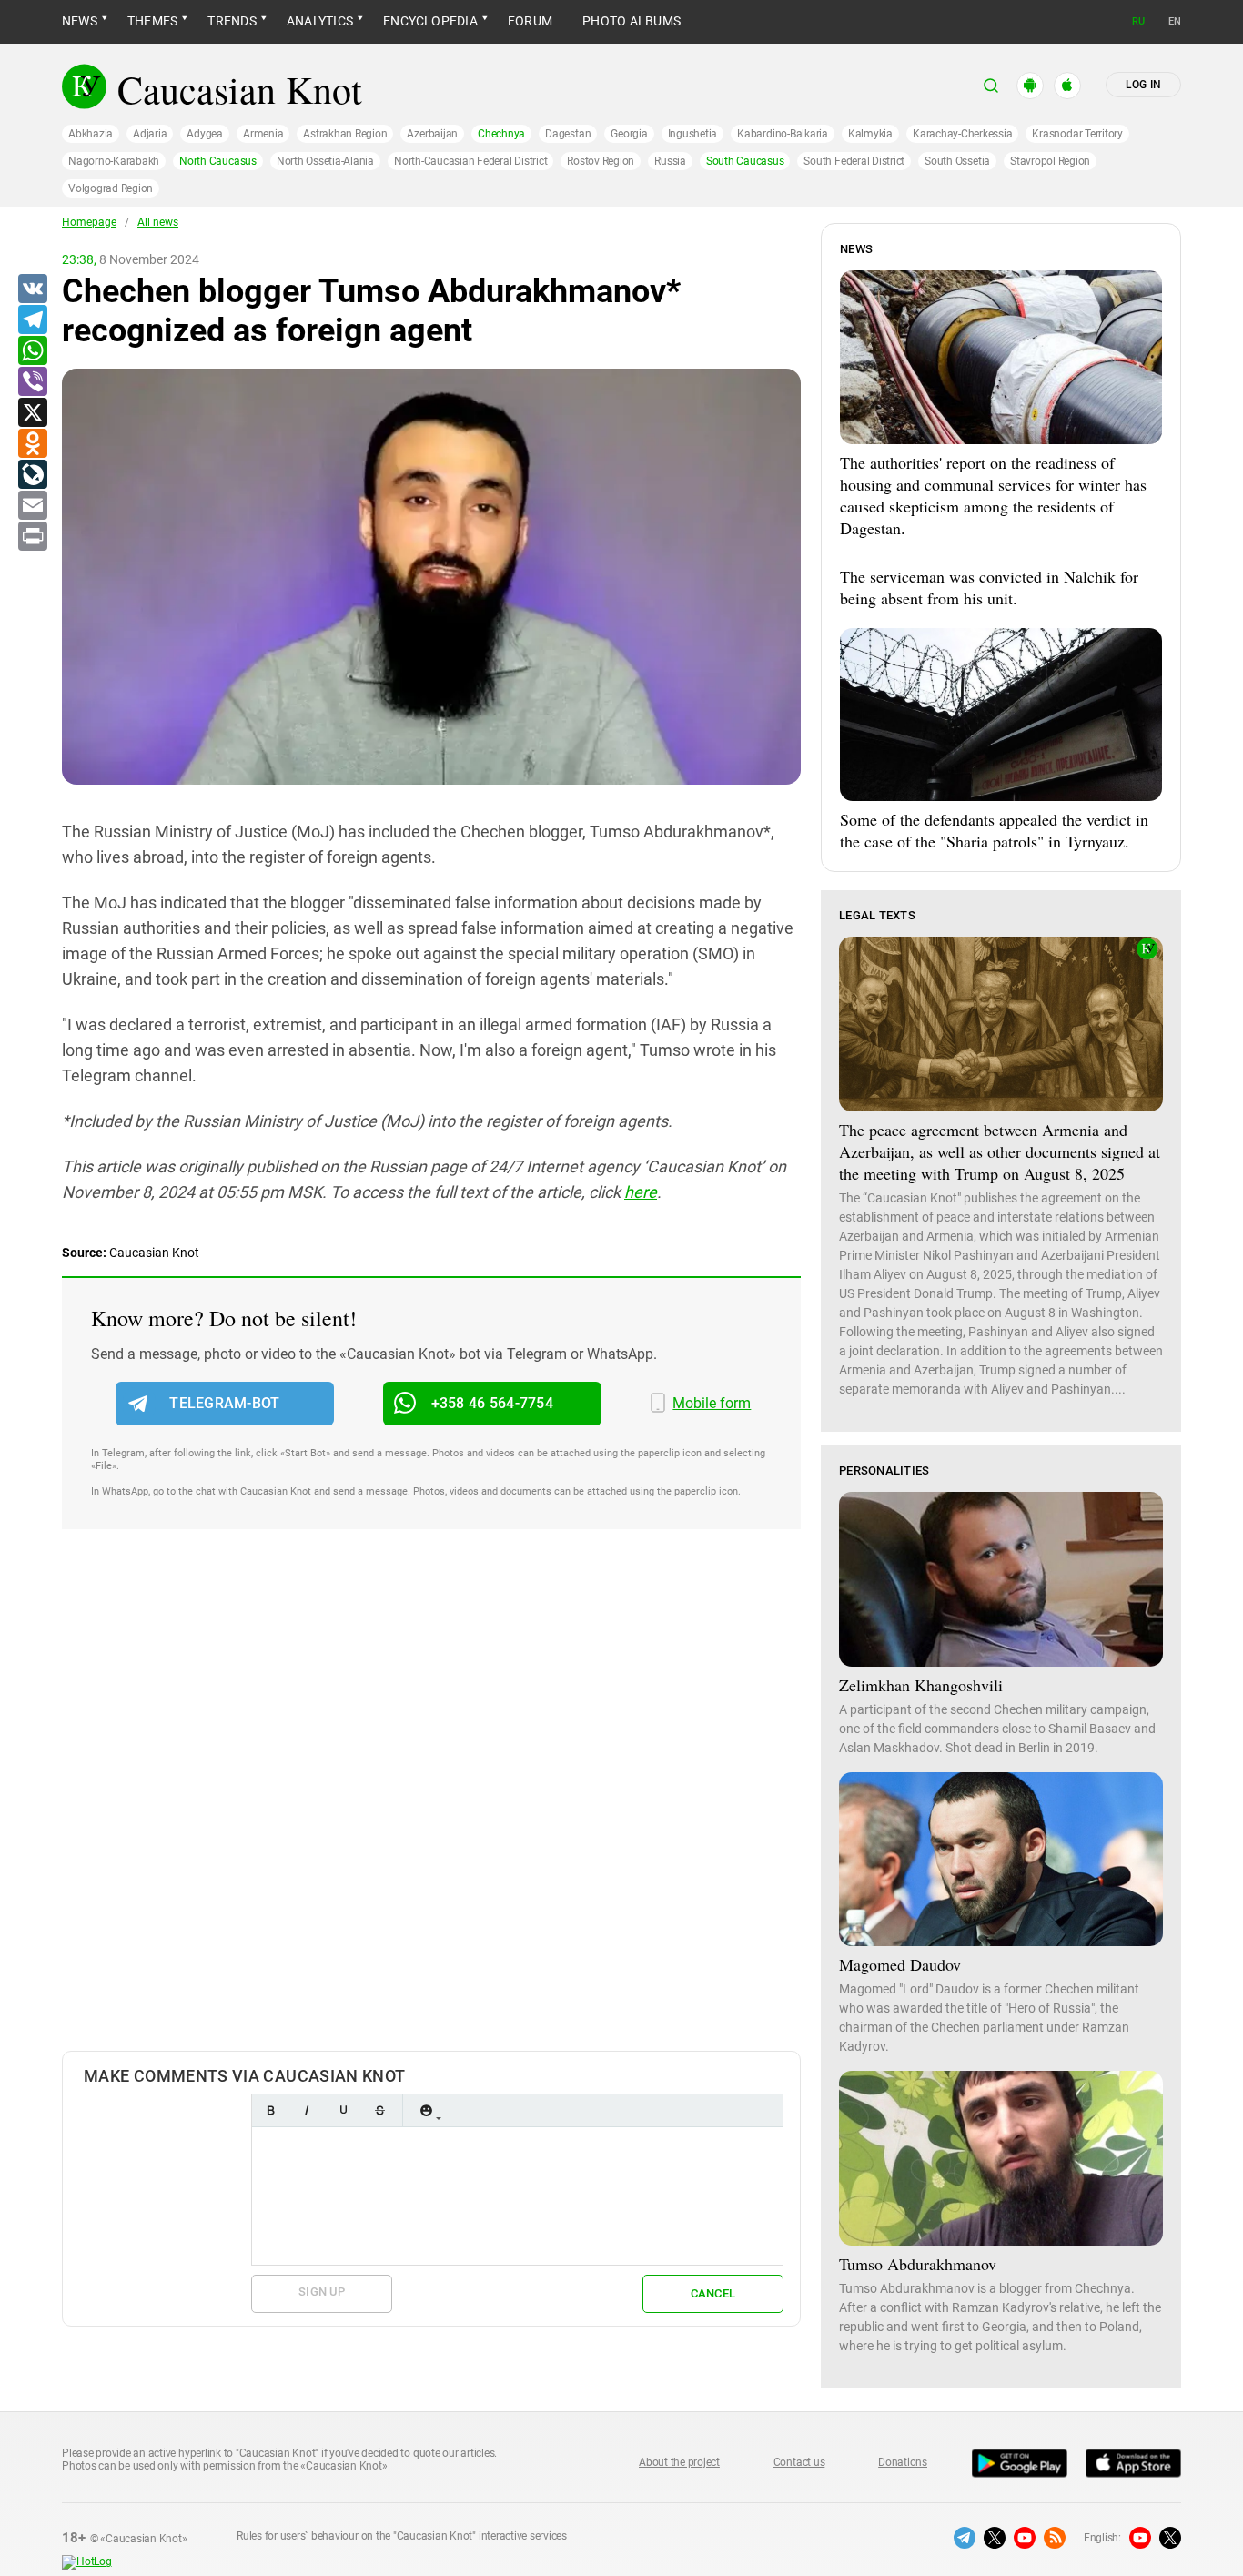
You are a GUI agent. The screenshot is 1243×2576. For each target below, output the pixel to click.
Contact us (799, 2462)
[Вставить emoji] (426, 2110)
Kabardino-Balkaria (783, 134)
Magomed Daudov (900, 1964)
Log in (1143, 85)
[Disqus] (431, 1809)
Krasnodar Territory (1077, 134)
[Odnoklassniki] (32, 444)
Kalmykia (870, 134)
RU (1138, 21)
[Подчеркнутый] (343, 2110)
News (80, 21)
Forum (530, 21)
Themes (152, 21)
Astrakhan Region (345, 134)
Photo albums (632, 21)
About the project (679, 2462)
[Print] (32, 537)
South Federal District (854, 161)
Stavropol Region (1050, 161)
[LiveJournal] (32, 475)
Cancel (713, 2293)
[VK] (32, 289)
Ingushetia (693, 134)
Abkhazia (91, 134)
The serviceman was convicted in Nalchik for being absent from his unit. (989, 587)
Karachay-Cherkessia (962, 134)
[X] (32, 413)
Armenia (263, 134)
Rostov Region (601, 161)
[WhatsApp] (32, 351)
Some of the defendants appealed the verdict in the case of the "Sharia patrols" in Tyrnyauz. (994, 830)
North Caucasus (218, 161)
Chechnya (501, 134)
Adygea (205, 134)
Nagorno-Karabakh (114, 161)
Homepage (89, 222)
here (641, 1192)
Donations (903, 2462)
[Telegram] (32, 320)
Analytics (320, 21)
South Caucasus (745, 161)
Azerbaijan (432, 134)
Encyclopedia (430, 21)
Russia (670, 161)
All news (158, 222)
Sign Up (322, 2292)
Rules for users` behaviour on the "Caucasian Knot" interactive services (402, 2536)
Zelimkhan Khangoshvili (921, 1685)
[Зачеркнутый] (379, 2110)
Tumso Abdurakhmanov (918, 2264)
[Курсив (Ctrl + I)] (307, 2110)
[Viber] (32, 382)
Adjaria (150, 134)
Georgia (629, 134)
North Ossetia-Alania (325, 161)
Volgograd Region (111, 188)
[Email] (32, 506)
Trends (232, 21)
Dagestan (568, 134)
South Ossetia (957, 161)
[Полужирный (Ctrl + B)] (270, 2110)
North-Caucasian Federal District (470, 161)
